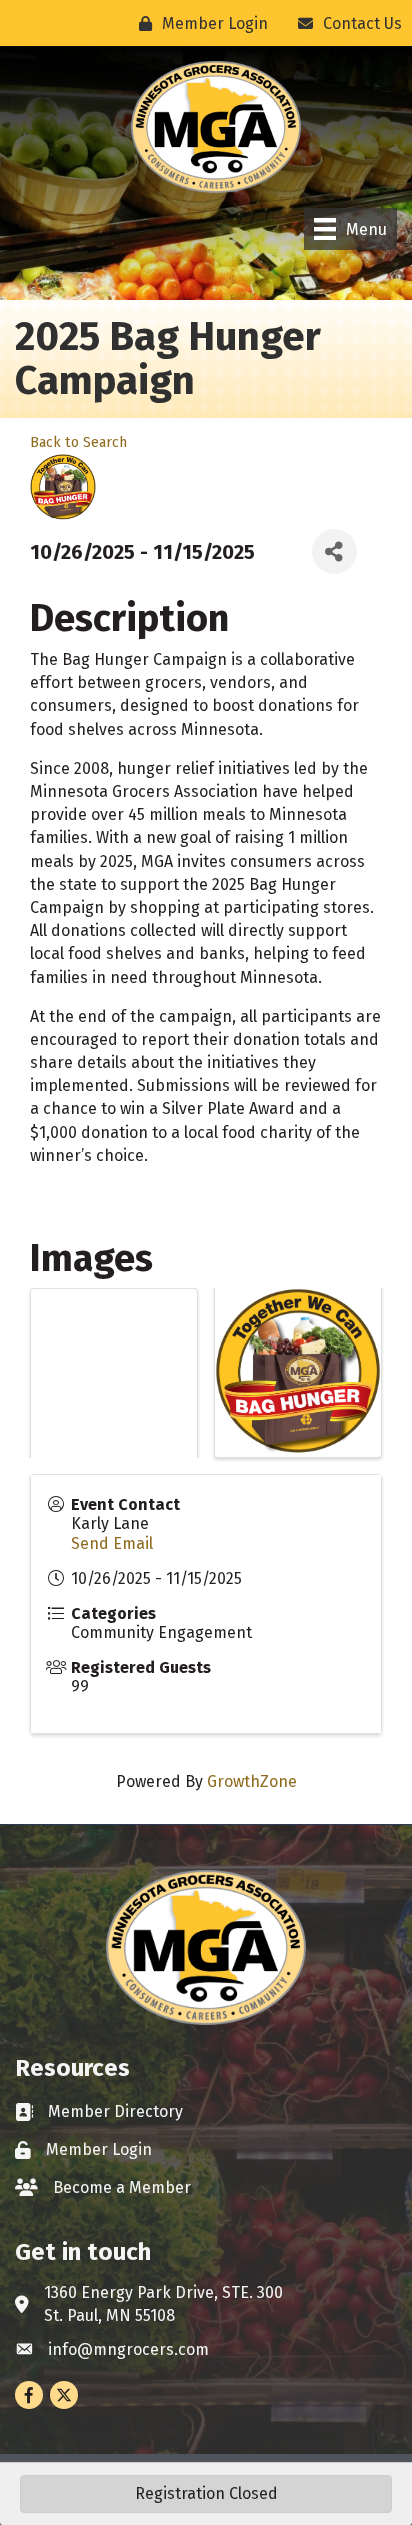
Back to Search (78, 442)
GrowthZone (252, 1781)
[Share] (334, 551)
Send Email (112, 1543)
